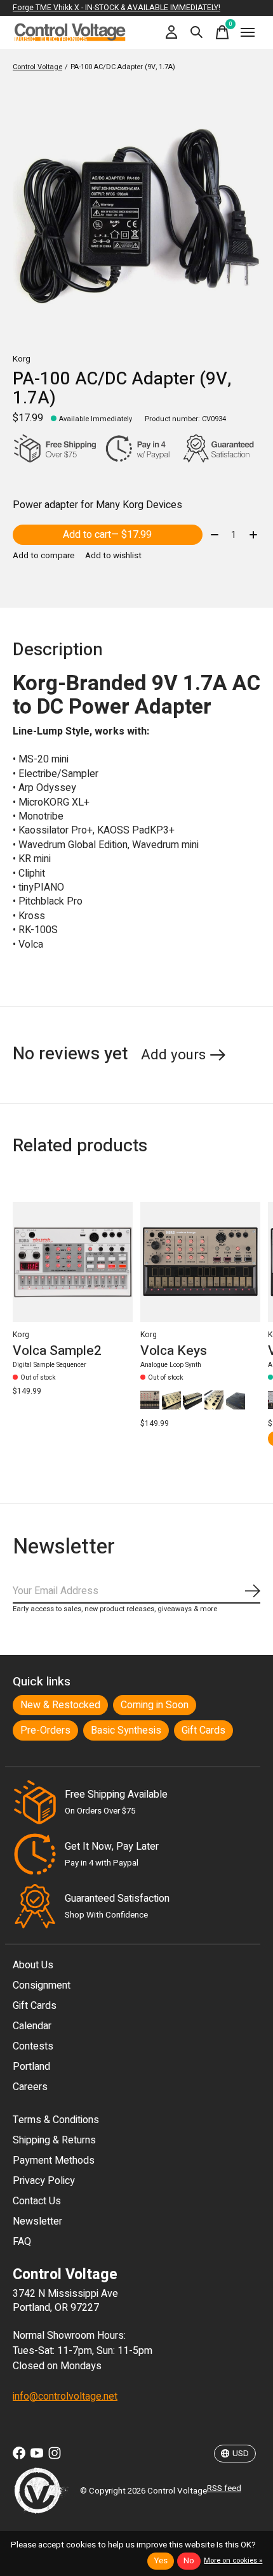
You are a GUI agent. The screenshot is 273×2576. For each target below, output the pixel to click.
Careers (30, 2087)
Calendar (32, 2026)
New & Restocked (60, 1705)
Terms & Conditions (56, 2120)
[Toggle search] (197, 32)
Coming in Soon (155, 1705)
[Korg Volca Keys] (200, 1262)
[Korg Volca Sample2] (73, 1262)
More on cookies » (233, 2560)
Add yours (173, 1055)
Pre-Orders (45, 1730)
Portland (31, 2067)
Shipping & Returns (54, 2140)
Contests (33, 2046)
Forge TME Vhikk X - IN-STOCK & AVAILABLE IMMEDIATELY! (117, 8)
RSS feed (224, 2488)
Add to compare (43, 556)
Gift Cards (203, 1730)
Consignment (42, 1985)
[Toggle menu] (248, 32)
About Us (33, 1965)
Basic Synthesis (126, 1730)
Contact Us (37, 2201)
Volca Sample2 (57, 1350)
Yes (161, 2561)
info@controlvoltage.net (65, 2396)
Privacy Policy (44, 2181)
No (189, 2561)
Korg (22, 359)
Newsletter (37, 2221)
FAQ (22, 2242)
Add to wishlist (113, 556)
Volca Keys (174, 1350)
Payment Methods (54, 2161)
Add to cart (107, 535)
